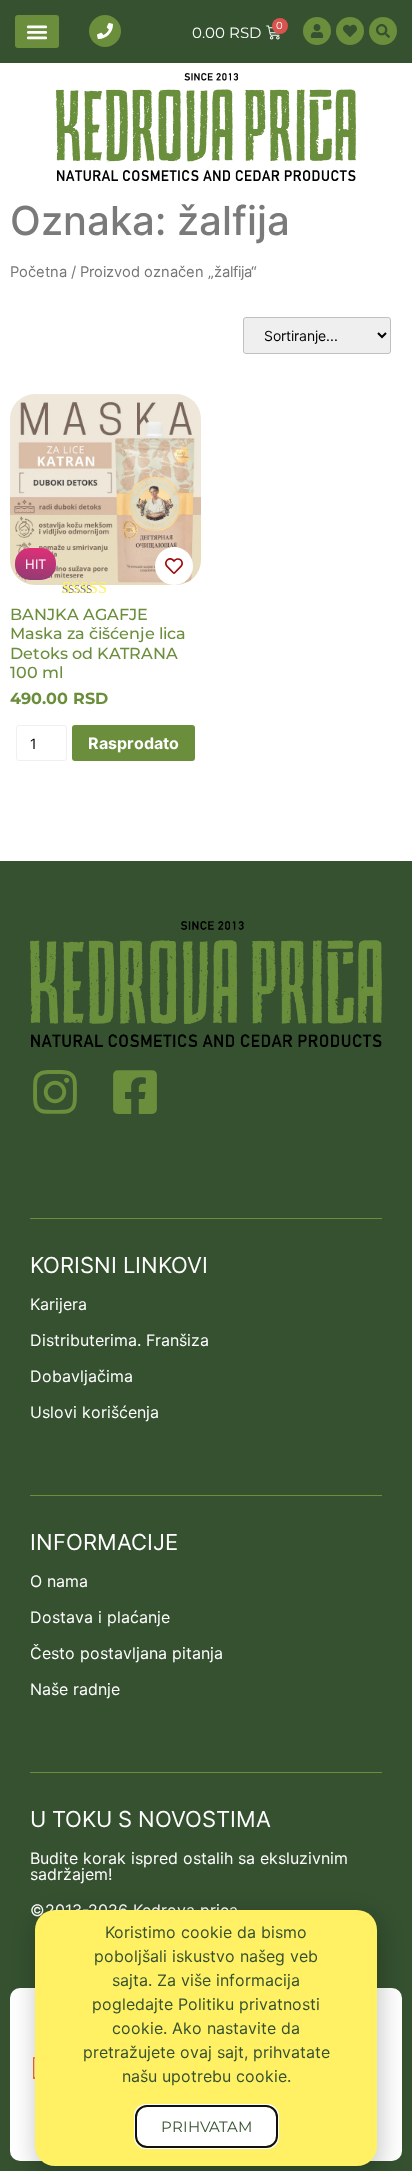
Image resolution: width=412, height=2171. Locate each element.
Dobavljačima (81, 1376)
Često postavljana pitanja (126, 1653)
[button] (37, 31)
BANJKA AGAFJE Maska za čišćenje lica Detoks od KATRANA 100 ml (98, 643)
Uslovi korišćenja (94, 1412)
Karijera (58, 1304)
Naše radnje (75, 1689)
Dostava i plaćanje (100, 1617)
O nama (59, 1581)
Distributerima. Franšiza (119, 1340)
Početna (38, 272)
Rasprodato (133, 743)
